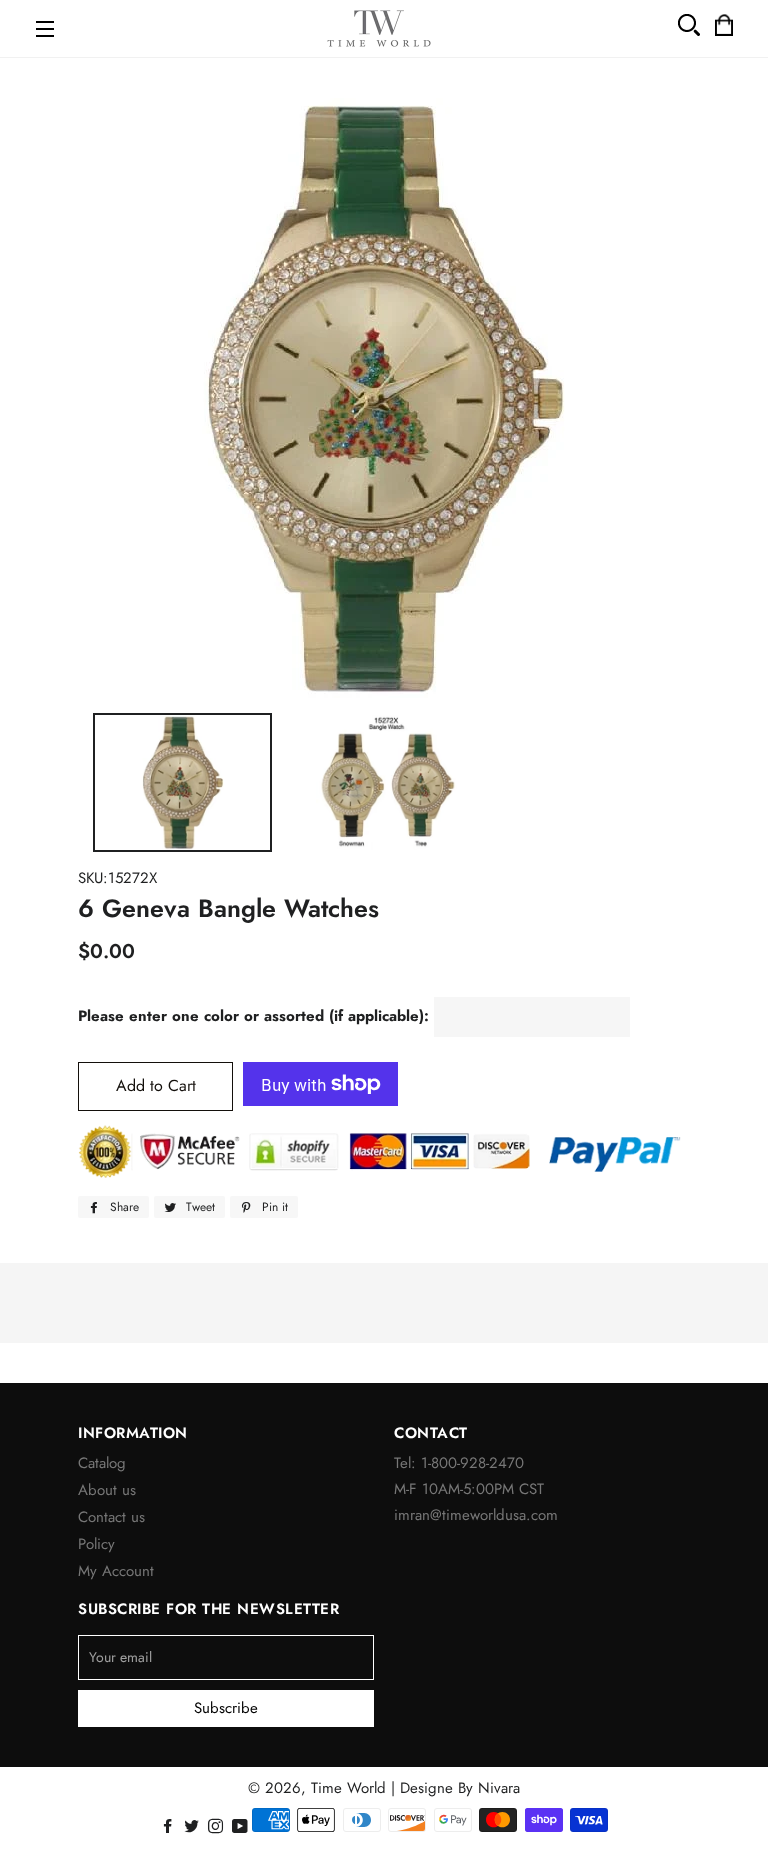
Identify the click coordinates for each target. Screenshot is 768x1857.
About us (107, 1490)
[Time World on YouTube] (242, 1827)
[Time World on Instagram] (217, 1827)
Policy (96, 1544)
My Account (116, 1571)
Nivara (499, 1788)
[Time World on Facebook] (169, 1827)
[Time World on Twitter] (193, 1827)
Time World (348, 1788)
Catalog (102, 1463)
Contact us (111, 1517)
